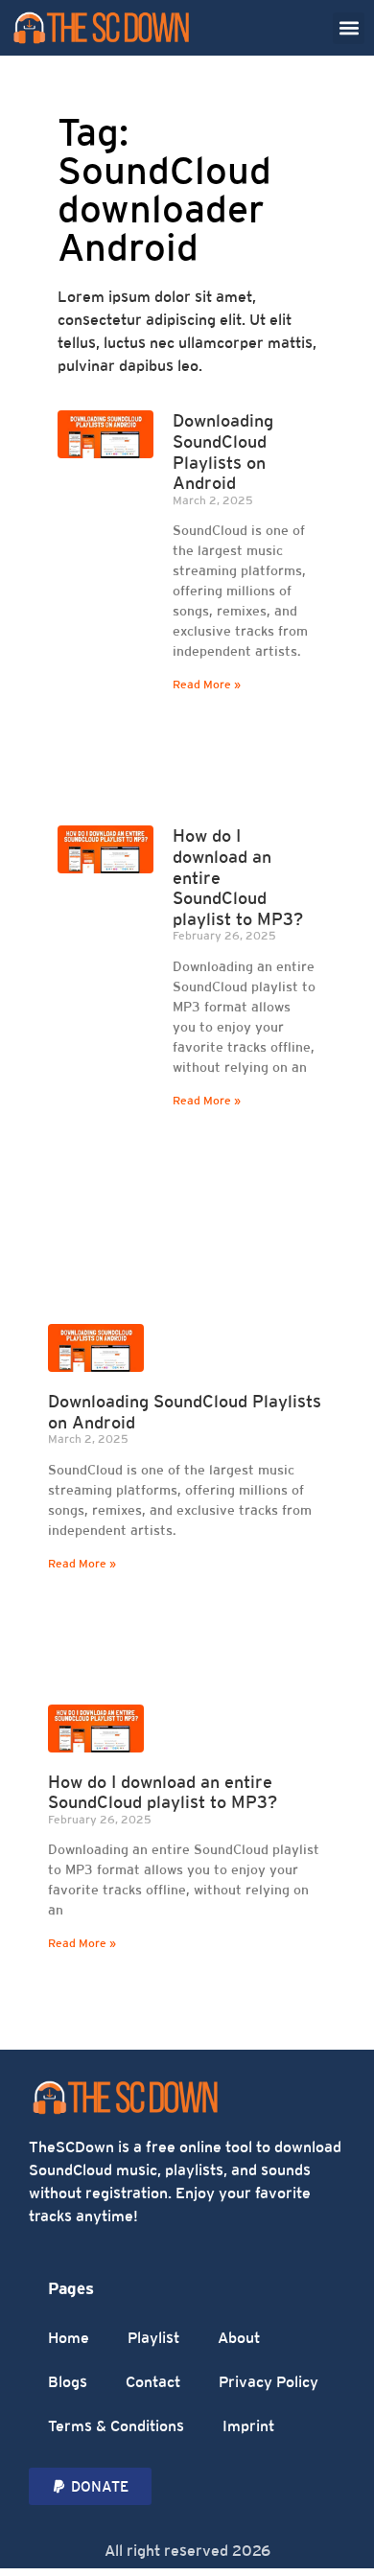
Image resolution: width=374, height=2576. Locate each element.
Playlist (153, 2338)
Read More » (207, 685)
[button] (349, 28)
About (239, 2338)
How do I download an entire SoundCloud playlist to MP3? (163, 1792)
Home (69, 2338)
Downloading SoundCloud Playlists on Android (223, 452)
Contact (153, 2382)
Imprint (248, 2426)
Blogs (68, 2382)
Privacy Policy (269, 2382)
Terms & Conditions (116, 2426)
